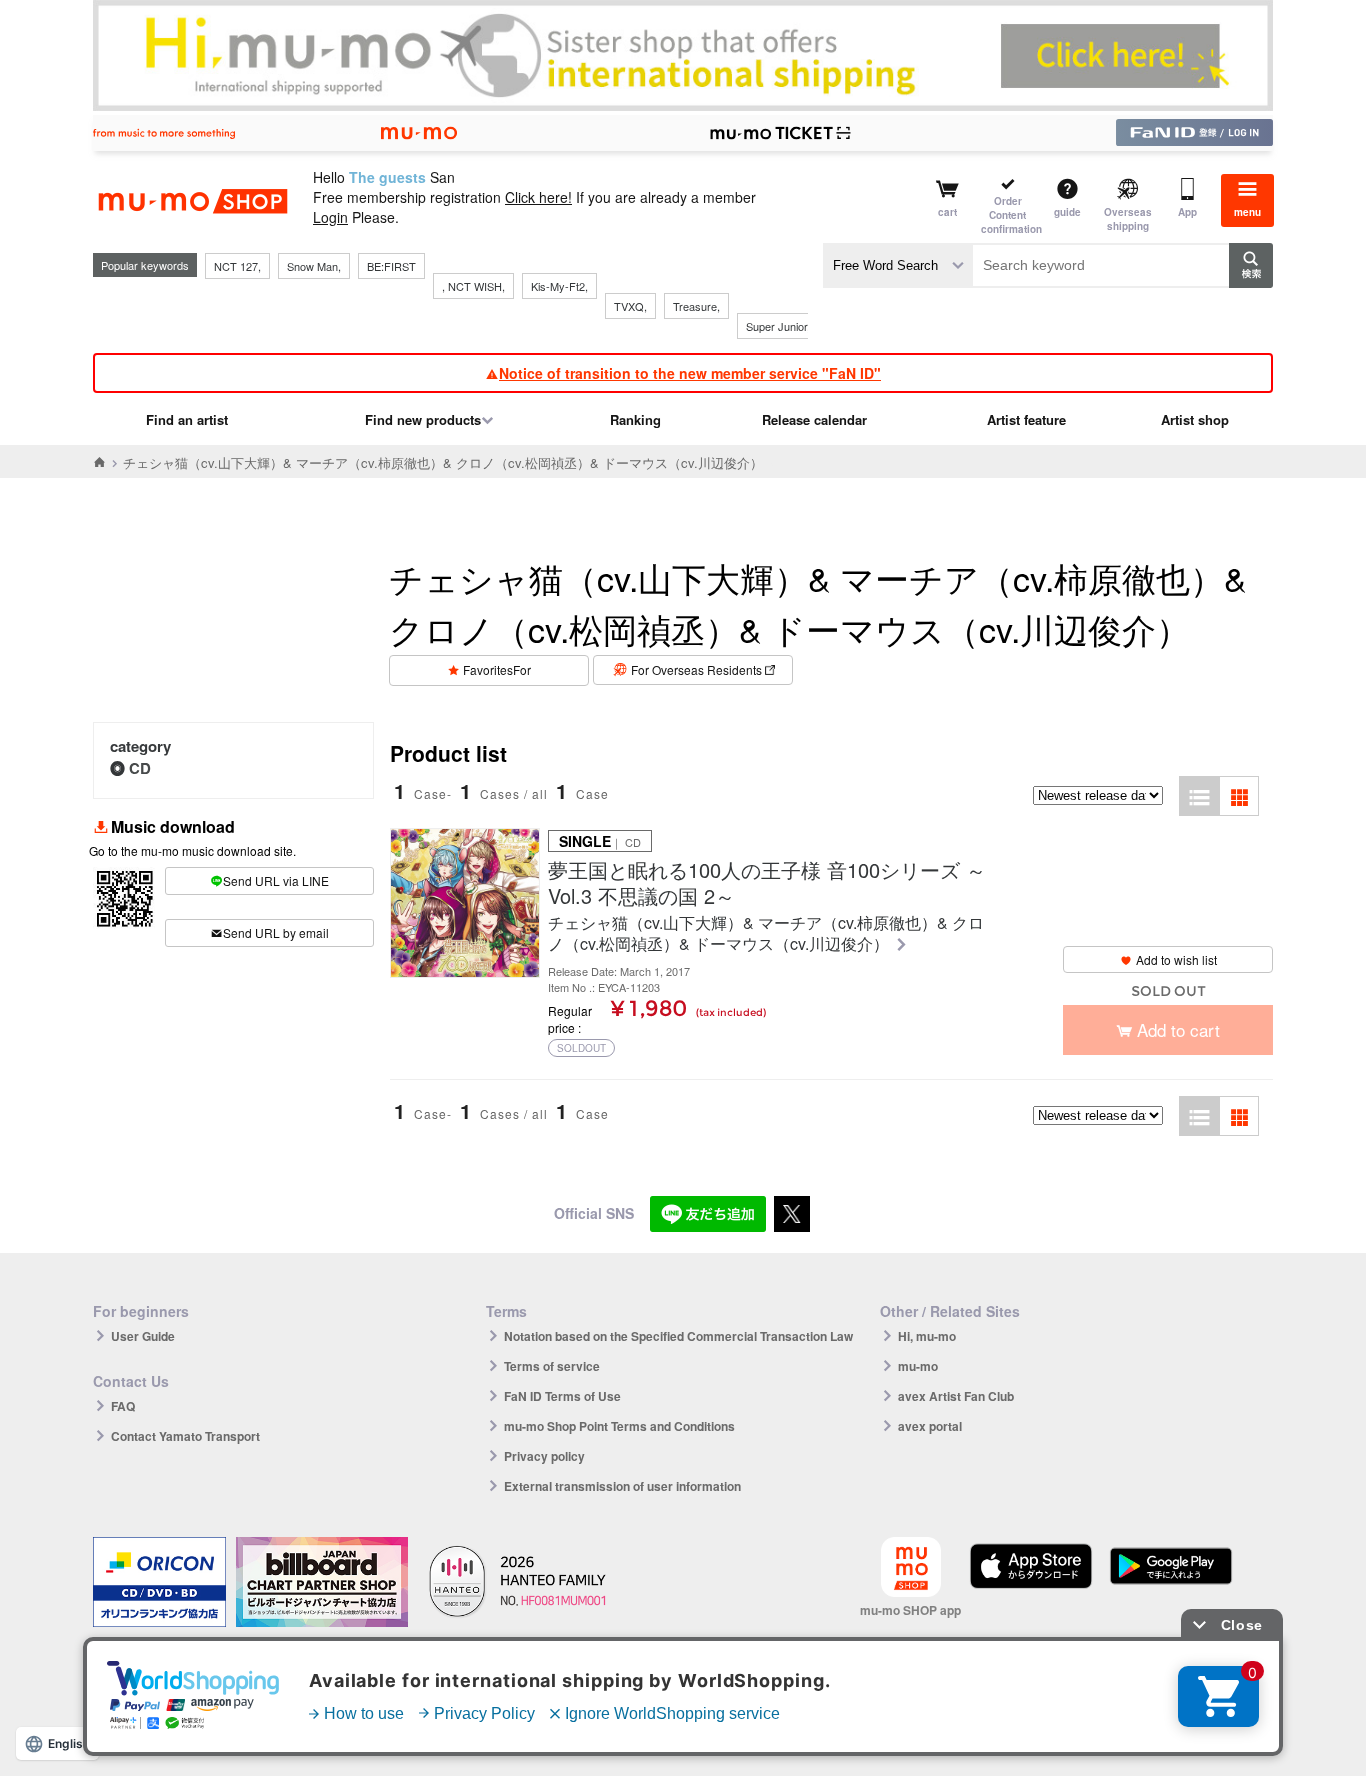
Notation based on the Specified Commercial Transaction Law (678, 1336)
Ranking (635, 419)
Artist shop (1195, 419)
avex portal (930, 1426)
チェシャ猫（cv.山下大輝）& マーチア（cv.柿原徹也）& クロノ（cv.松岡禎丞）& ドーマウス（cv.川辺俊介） (766, 934)
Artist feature (1026, 419)
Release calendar (814, 419)
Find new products (423, 419)
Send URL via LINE (276, 880)
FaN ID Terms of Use (562, 1396)
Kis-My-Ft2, (559, 286)
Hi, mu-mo (927, 1336)
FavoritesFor (497, 669)
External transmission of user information (622, 1486)
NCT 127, (237, 266)
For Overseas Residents (696, 669)
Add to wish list (1176, 959)
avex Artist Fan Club (956, 1396)
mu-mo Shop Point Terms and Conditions (619, 1426)
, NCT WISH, (473, 286)
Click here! (538, 197)
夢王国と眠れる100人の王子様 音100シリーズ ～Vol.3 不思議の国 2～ (767, 883)
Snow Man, (314, 266)
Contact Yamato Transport (185, 1436)
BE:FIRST (391, 266)
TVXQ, (630, 306)
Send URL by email (276, 932)
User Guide (143, 1336)
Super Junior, (778, 326)
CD (140, 768)
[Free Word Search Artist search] (898, 265)
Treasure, (696, 306)
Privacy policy (544, 1456)
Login (330, 217)
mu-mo (918, 1366)
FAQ (123, 1406)
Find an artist (187, 419)
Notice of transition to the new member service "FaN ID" (690, 373)
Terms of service (552, 1366)
